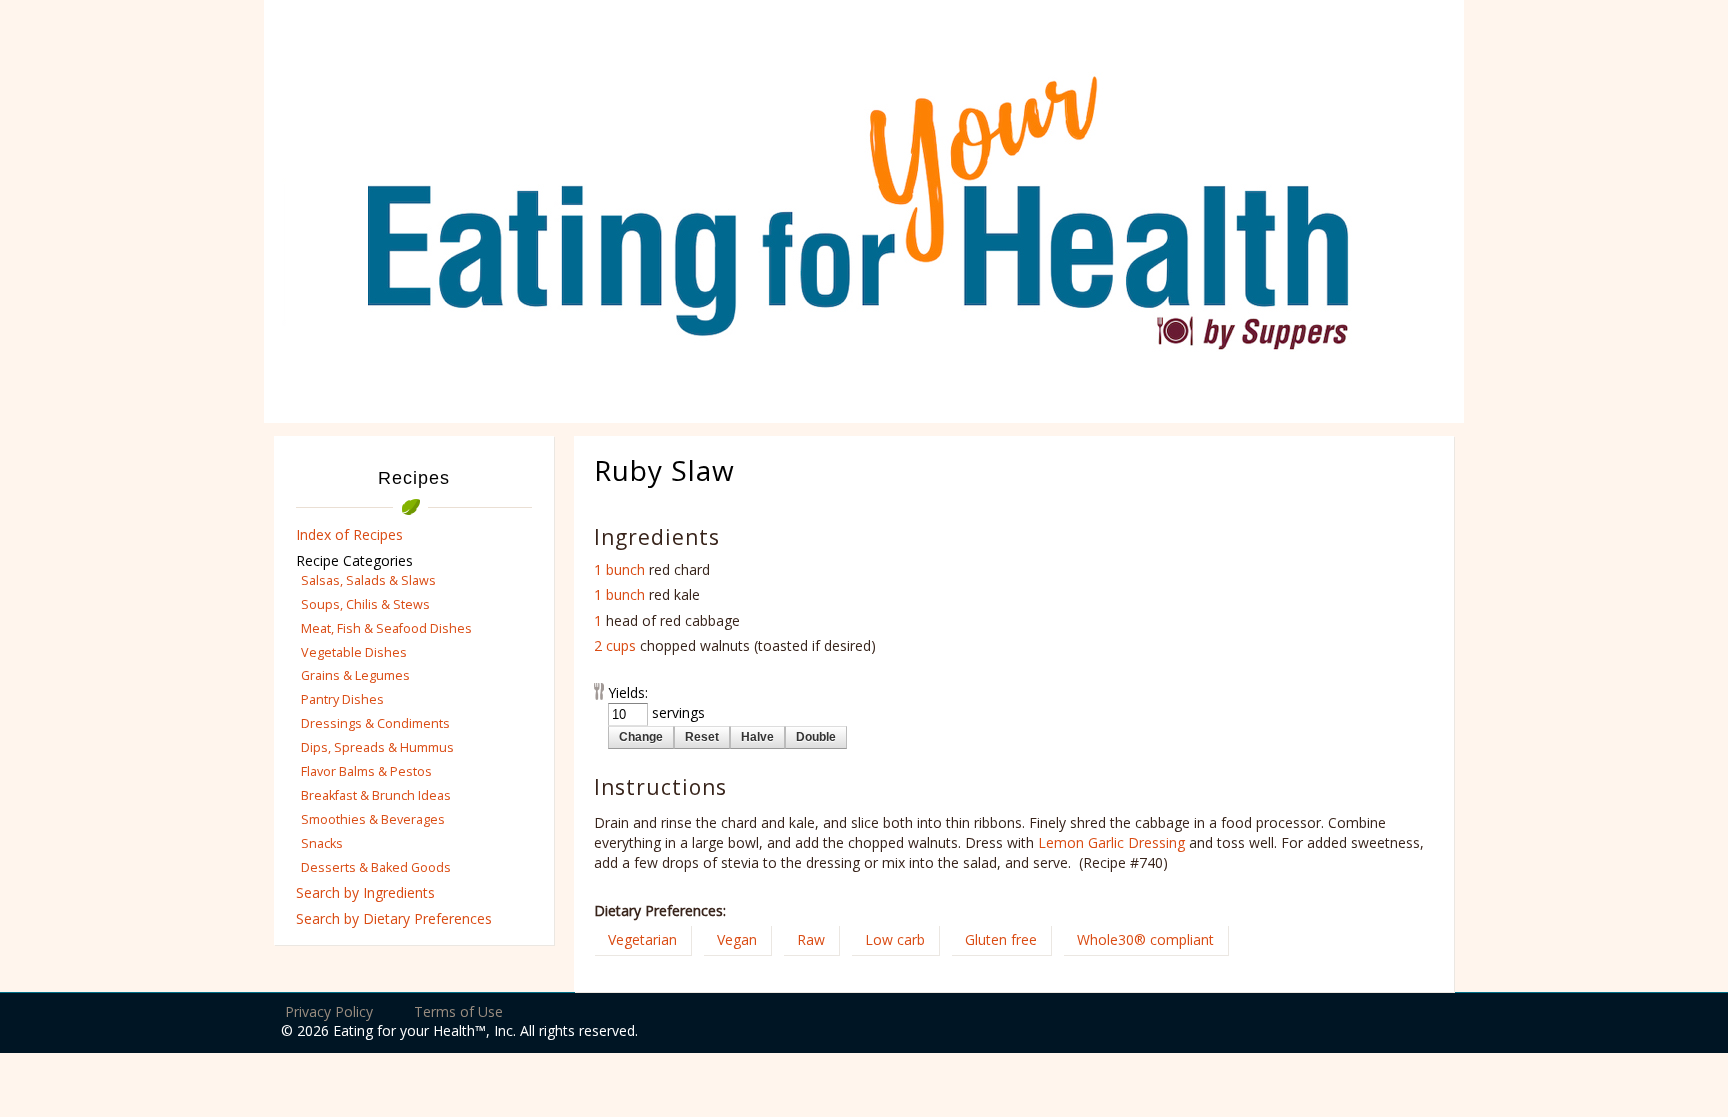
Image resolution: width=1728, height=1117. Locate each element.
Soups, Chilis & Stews (365, 604)
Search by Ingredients (365, 892)
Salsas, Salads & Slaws (368, 580)
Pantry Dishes (342, 699)
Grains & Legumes (355, 675)
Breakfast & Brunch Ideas (376, 795)
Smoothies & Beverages (373, 819)
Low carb (895, 939)
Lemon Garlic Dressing (1111, 842)
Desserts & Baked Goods (376, 867)
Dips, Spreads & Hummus (377, 747)
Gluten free (1001, 939)
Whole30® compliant (1145, 939)
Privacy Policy (329, 1011)
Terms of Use (458, 1011)
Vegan (737, 939)
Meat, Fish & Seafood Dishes (386, 628)
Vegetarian (642, 939)
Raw (811, 939)
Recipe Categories (354, 560)
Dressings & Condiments (375, 723)
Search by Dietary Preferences (394, 918)
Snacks (322, 843)
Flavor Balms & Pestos (366, 771)
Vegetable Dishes (354, 652)
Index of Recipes (349, 534)
